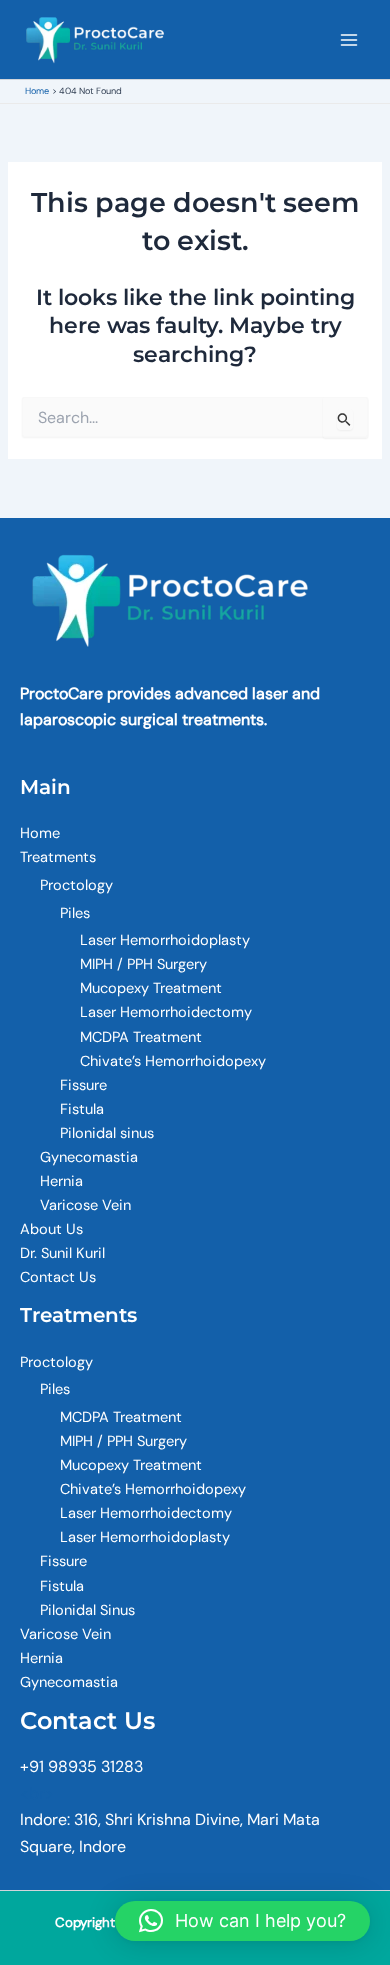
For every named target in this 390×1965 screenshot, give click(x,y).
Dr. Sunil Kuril (62, 1253)
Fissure (83, 1085)
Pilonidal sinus (107, 1133)
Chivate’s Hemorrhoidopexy (173, 1061)
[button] (242, 1921)
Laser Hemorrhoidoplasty (165, 940)
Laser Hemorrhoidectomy (166, 1012)
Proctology (76, 885)
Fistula (82, 1109)
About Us (51, 1229)
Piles (75, 913)
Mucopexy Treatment (151, 988)
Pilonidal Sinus (87, 1610)
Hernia (61, 1181)
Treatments (58, 857)
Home (40, 833)
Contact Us (58, 1277)
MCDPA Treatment (141, 1037)
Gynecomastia (89, 1157)
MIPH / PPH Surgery (143, 964)
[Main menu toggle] (349, 40)
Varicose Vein (85, 1205)
